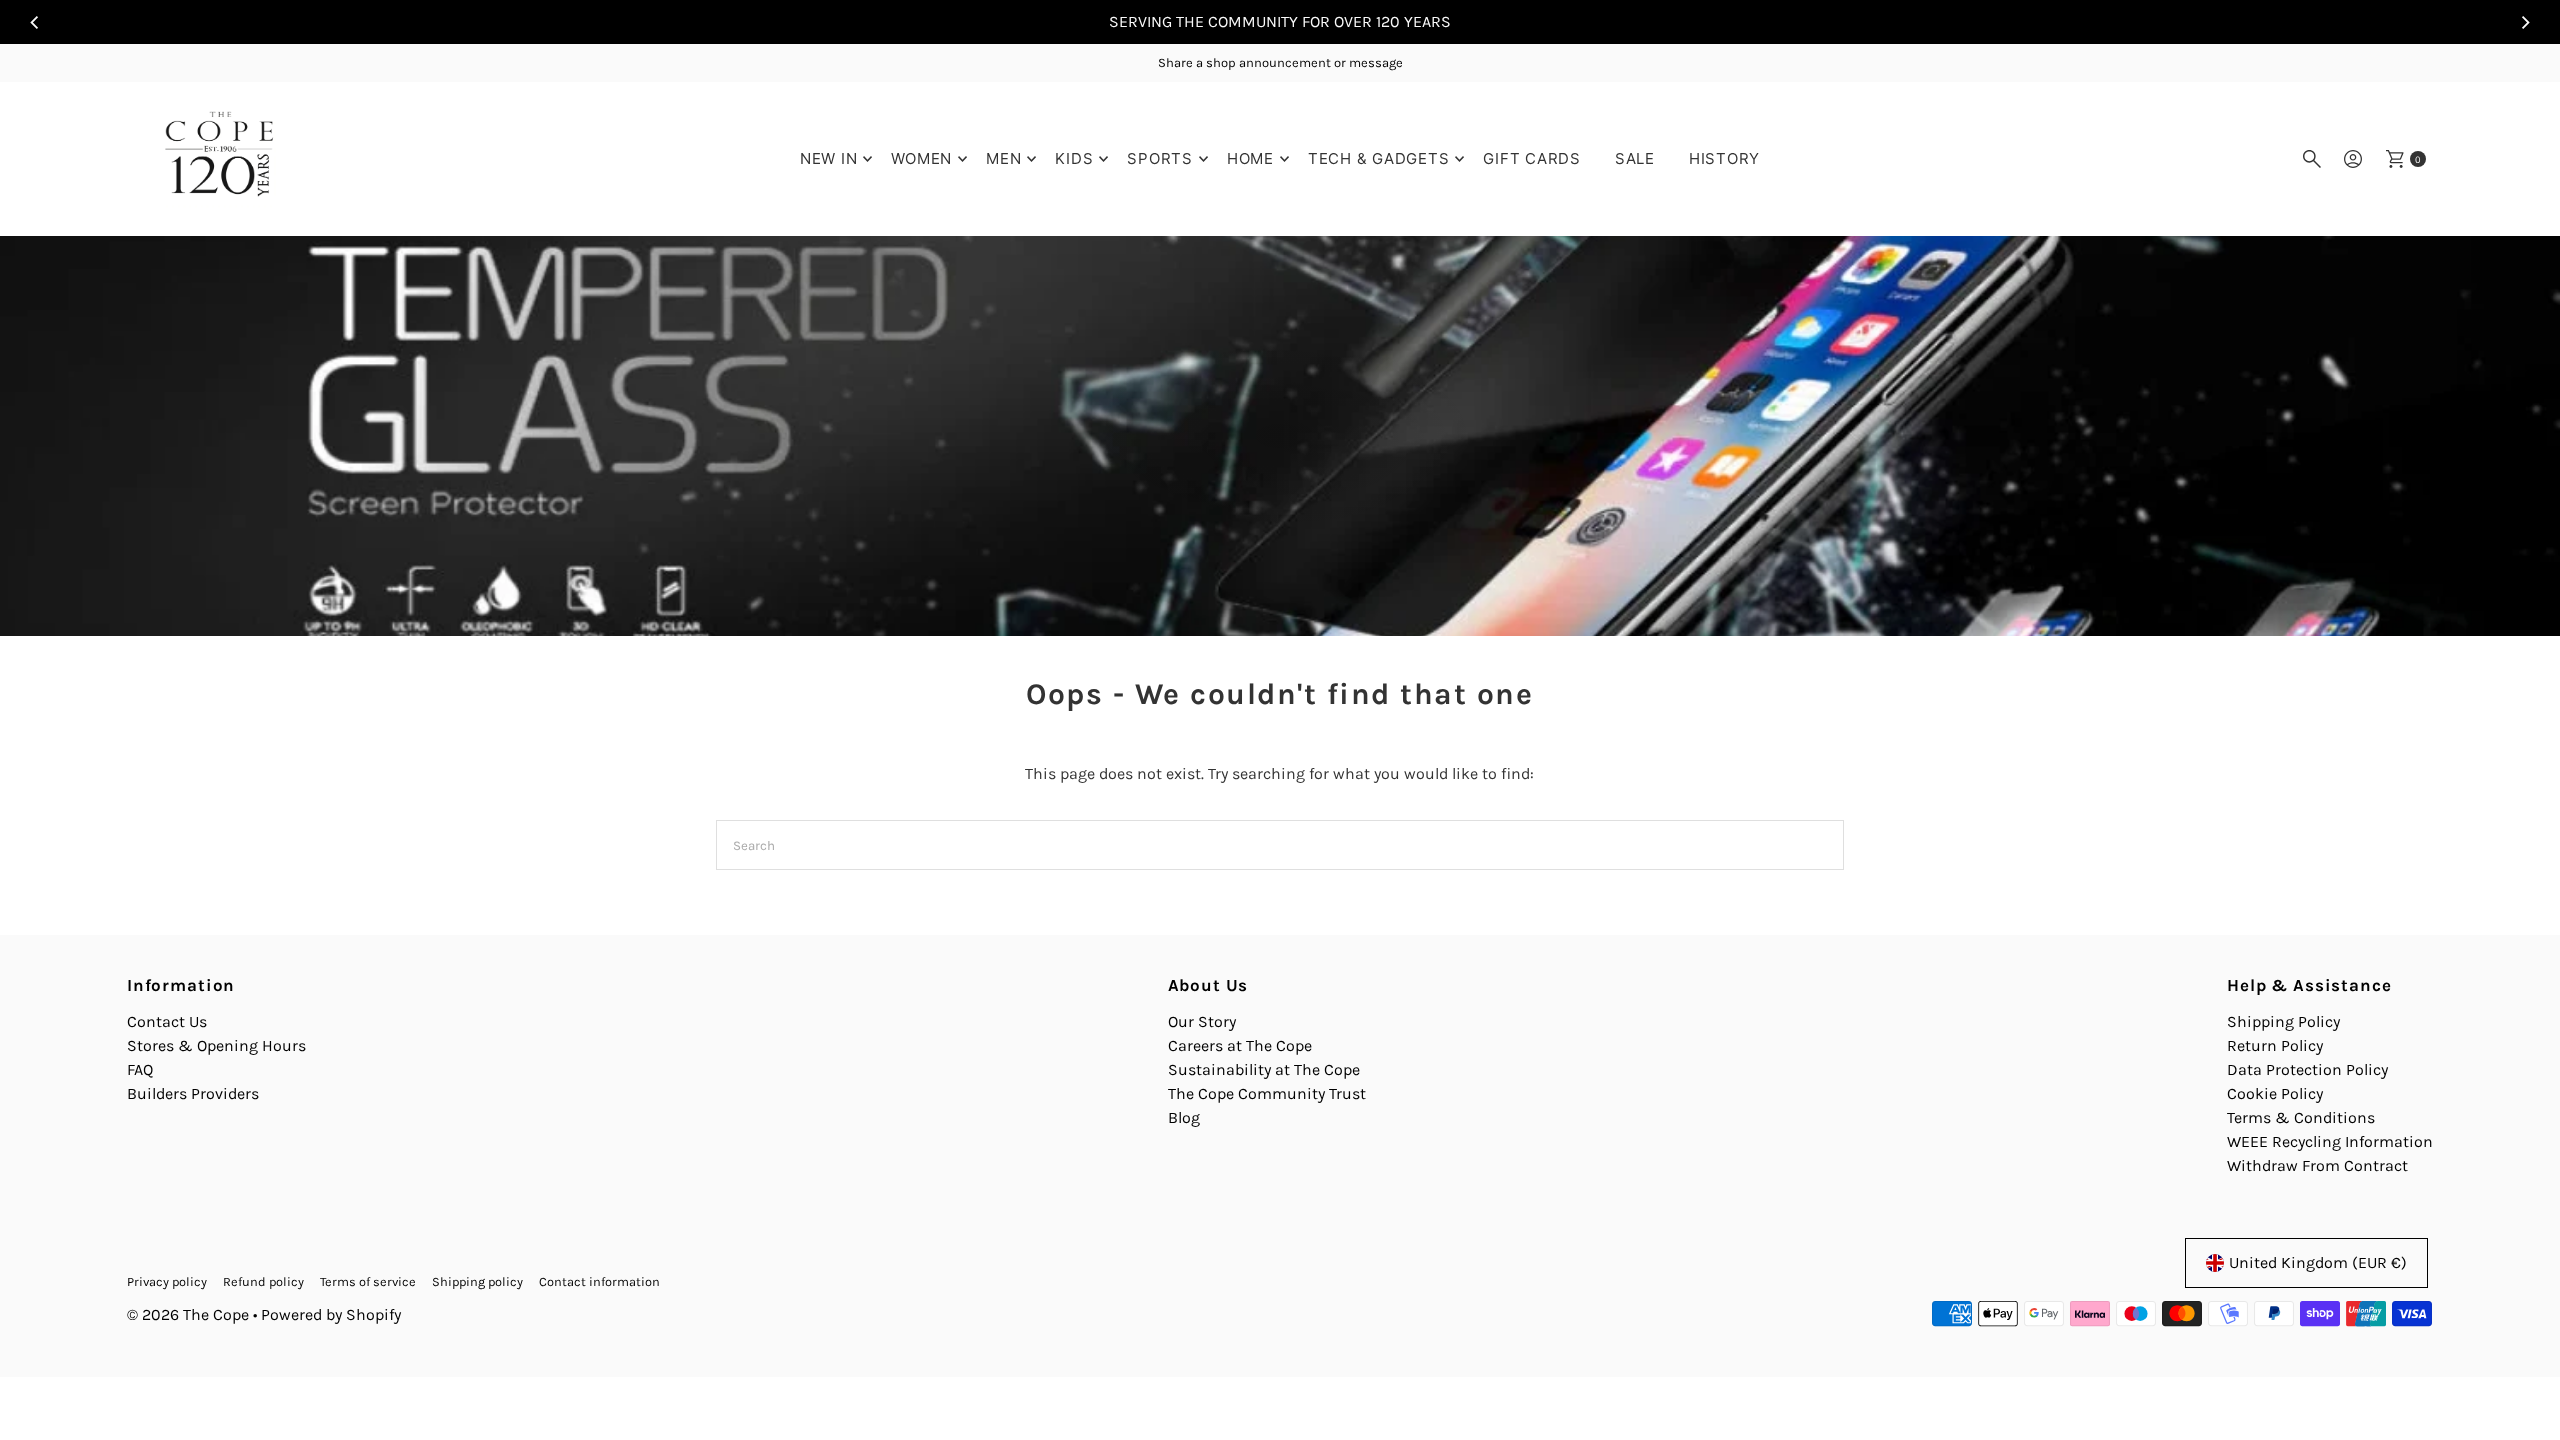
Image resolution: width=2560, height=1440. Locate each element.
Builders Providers (193, 1093)
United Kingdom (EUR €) (2318, 1262)
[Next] (2524, 22)
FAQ (140, 1069)
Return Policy (2275, 1045)
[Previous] (36, 22)
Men (1003, 158)
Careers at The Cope (1240, 1045)
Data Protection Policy (2307, 1069)
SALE (1635, 158)
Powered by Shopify (331, 1314)
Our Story (1202, 1021)
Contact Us (167, 1021)
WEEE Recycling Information (2330, 1141)
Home (1250, 158)
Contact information (599, 1281)
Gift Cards (1532, 158)
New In (829, 158)
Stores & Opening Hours (216, 1045)
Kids (1074, 158)
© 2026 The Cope (188, 1314)
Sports (1160, 158)
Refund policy (263, 1281)
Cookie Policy (2275, 1093)
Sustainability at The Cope (1264, 1069)
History (1724, 158)
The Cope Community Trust (1267, 1093)
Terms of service (368, 1281)
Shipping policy (477, 1281)
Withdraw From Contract (2317, 1165)
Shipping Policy (2283, 1021)
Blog (1184, 1117)
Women (921, 158)
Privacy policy (167, 1281)
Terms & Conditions (2301, 1117)
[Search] (2312, 159)
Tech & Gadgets (1379, 158)
